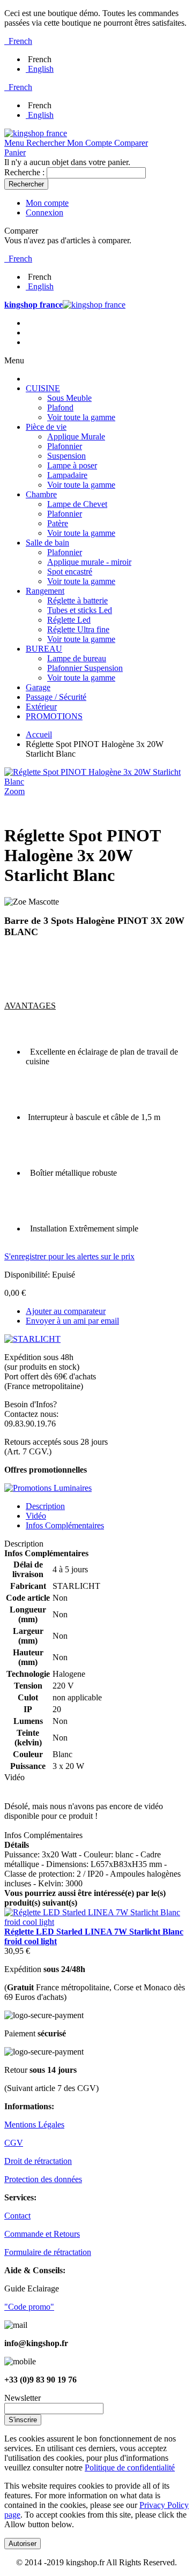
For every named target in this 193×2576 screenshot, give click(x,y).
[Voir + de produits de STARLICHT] (32, 1339)
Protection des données (43, 2179)
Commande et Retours (42, 2234)
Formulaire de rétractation (48, 2252)
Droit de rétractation (38, 2161)
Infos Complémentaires (65, 1525)
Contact (17, 2216)
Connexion (44, 212)
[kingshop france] (36, 133)
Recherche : (24, 172)
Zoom (14, 791)
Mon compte (47, 203)
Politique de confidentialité (130, 2467)
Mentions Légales (34, 2125)
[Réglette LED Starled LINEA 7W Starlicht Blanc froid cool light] (96, 1922)
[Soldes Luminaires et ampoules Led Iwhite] (48, 1488)
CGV (14, 2143)
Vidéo (36, 1516)
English (41, 69)
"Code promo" (29, 2307)
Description (45, 1506)
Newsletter (23, 2398)
